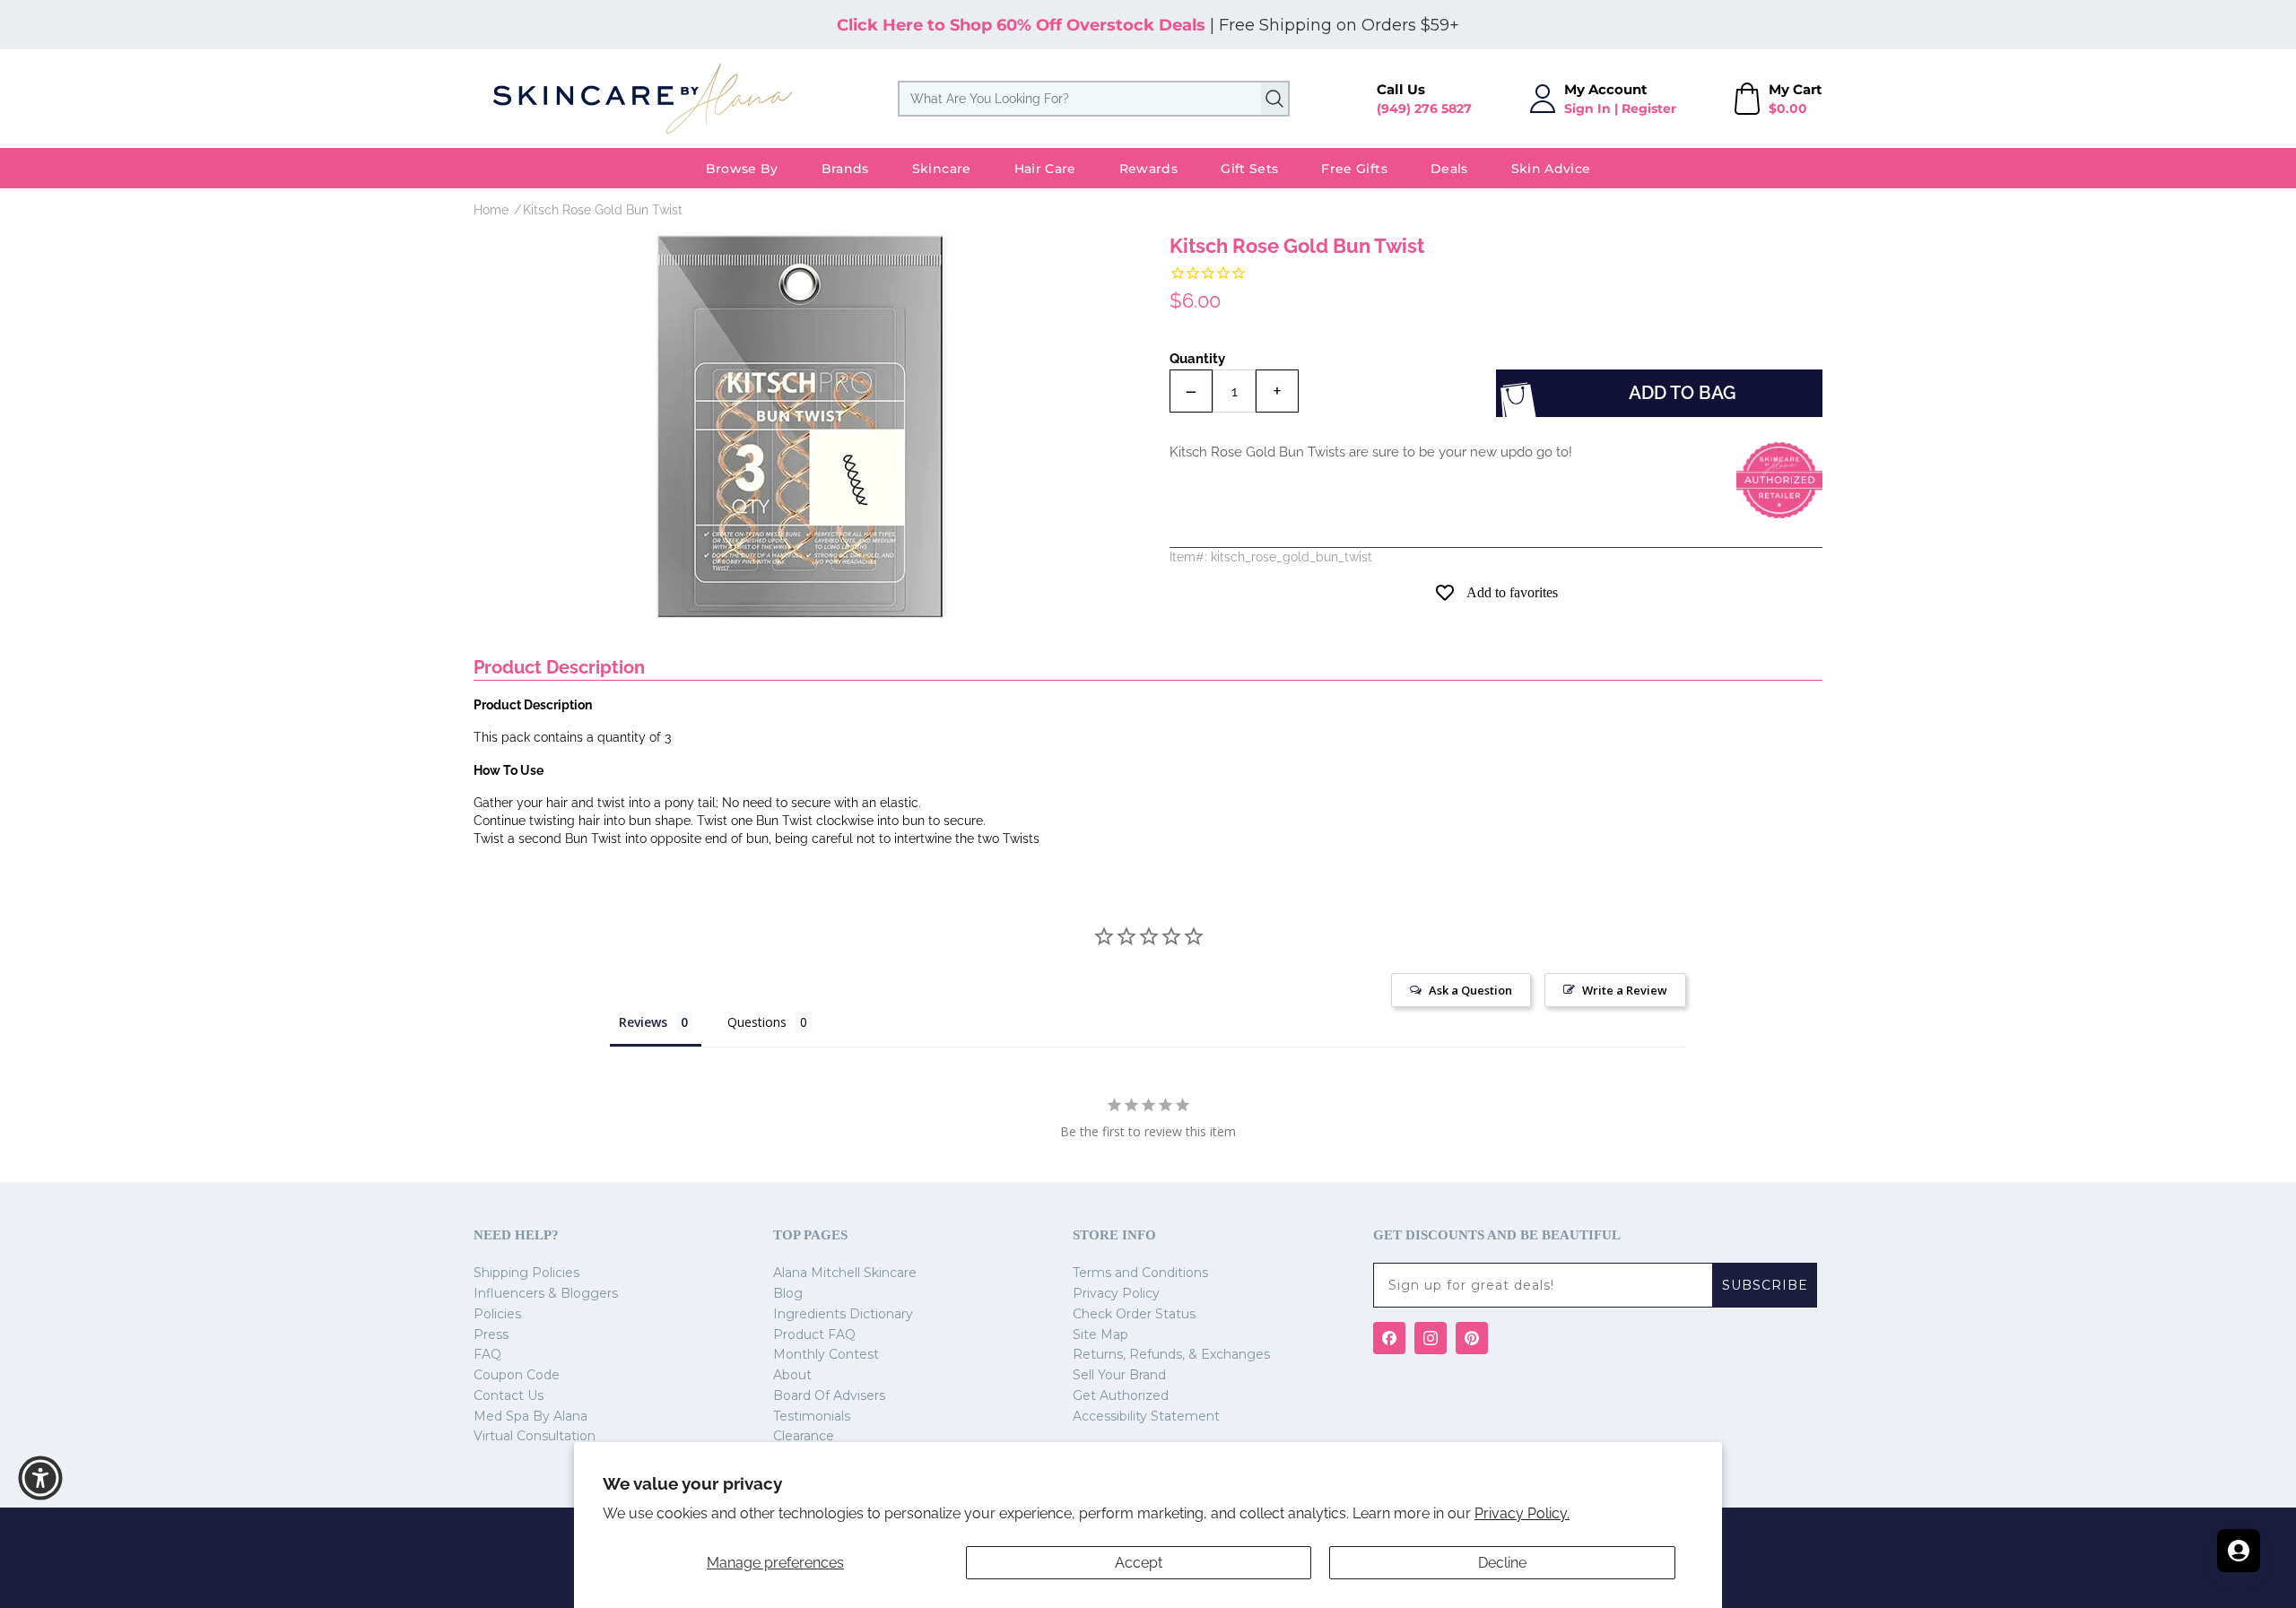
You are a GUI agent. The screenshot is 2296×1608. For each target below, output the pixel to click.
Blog (788, 1293)
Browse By (742, 169)
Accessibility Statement (1146, 1416)
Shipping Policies (526, 1273)
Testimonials (812, 1416)
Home (491, 210)
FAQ (487, 1354)
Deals (1449, 169)
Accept (1139, 1563)
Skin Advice (1551, 169)
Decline (1502, 1563)
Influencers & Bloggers (546, 1293)
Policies (497, 1314)
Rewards (1148, 169)
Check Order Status (1134, 1314)
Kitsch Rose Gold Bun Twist (603, 210)
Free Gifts (1354, 169)
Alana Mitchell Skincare (845, 1273)
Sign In (1587, 109)
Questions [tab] (757, 1022)
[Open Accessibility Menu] (40, 1478)
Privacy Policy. (1522, 1513)
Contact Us (509, 1395)
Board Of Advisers (829, 1395)
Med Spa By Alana (531, 1416)
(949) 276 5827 (1424, 109)
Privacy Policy (1116, 1293)
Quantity (1197, 359)
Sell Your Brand (1119, 1375)
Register (1649, 109)
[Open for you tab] (2239, 1551)
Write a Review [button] (1625, 990)
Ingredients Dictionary (843, 1314)
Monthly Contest (826, 1354)
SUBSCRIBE (1765, 1285)
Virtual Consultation (535, 1436)
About (792, 1375)
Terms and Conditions (1140, 1273)
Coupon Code (517, 1375)
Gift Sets (1249, 169)
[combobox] (1094, 99)
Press (491, 1334)
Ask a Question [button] (1470, 990)
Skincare (942, 169)
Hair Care (1045, 169)
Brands (845, 169)
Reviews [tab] (643, 1022)
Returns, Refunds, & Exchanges (1171, 1354)
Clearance (804, 1436)
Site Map (1100, 1334)
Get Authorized (1121, 1395)
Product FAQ (814, 1334)
